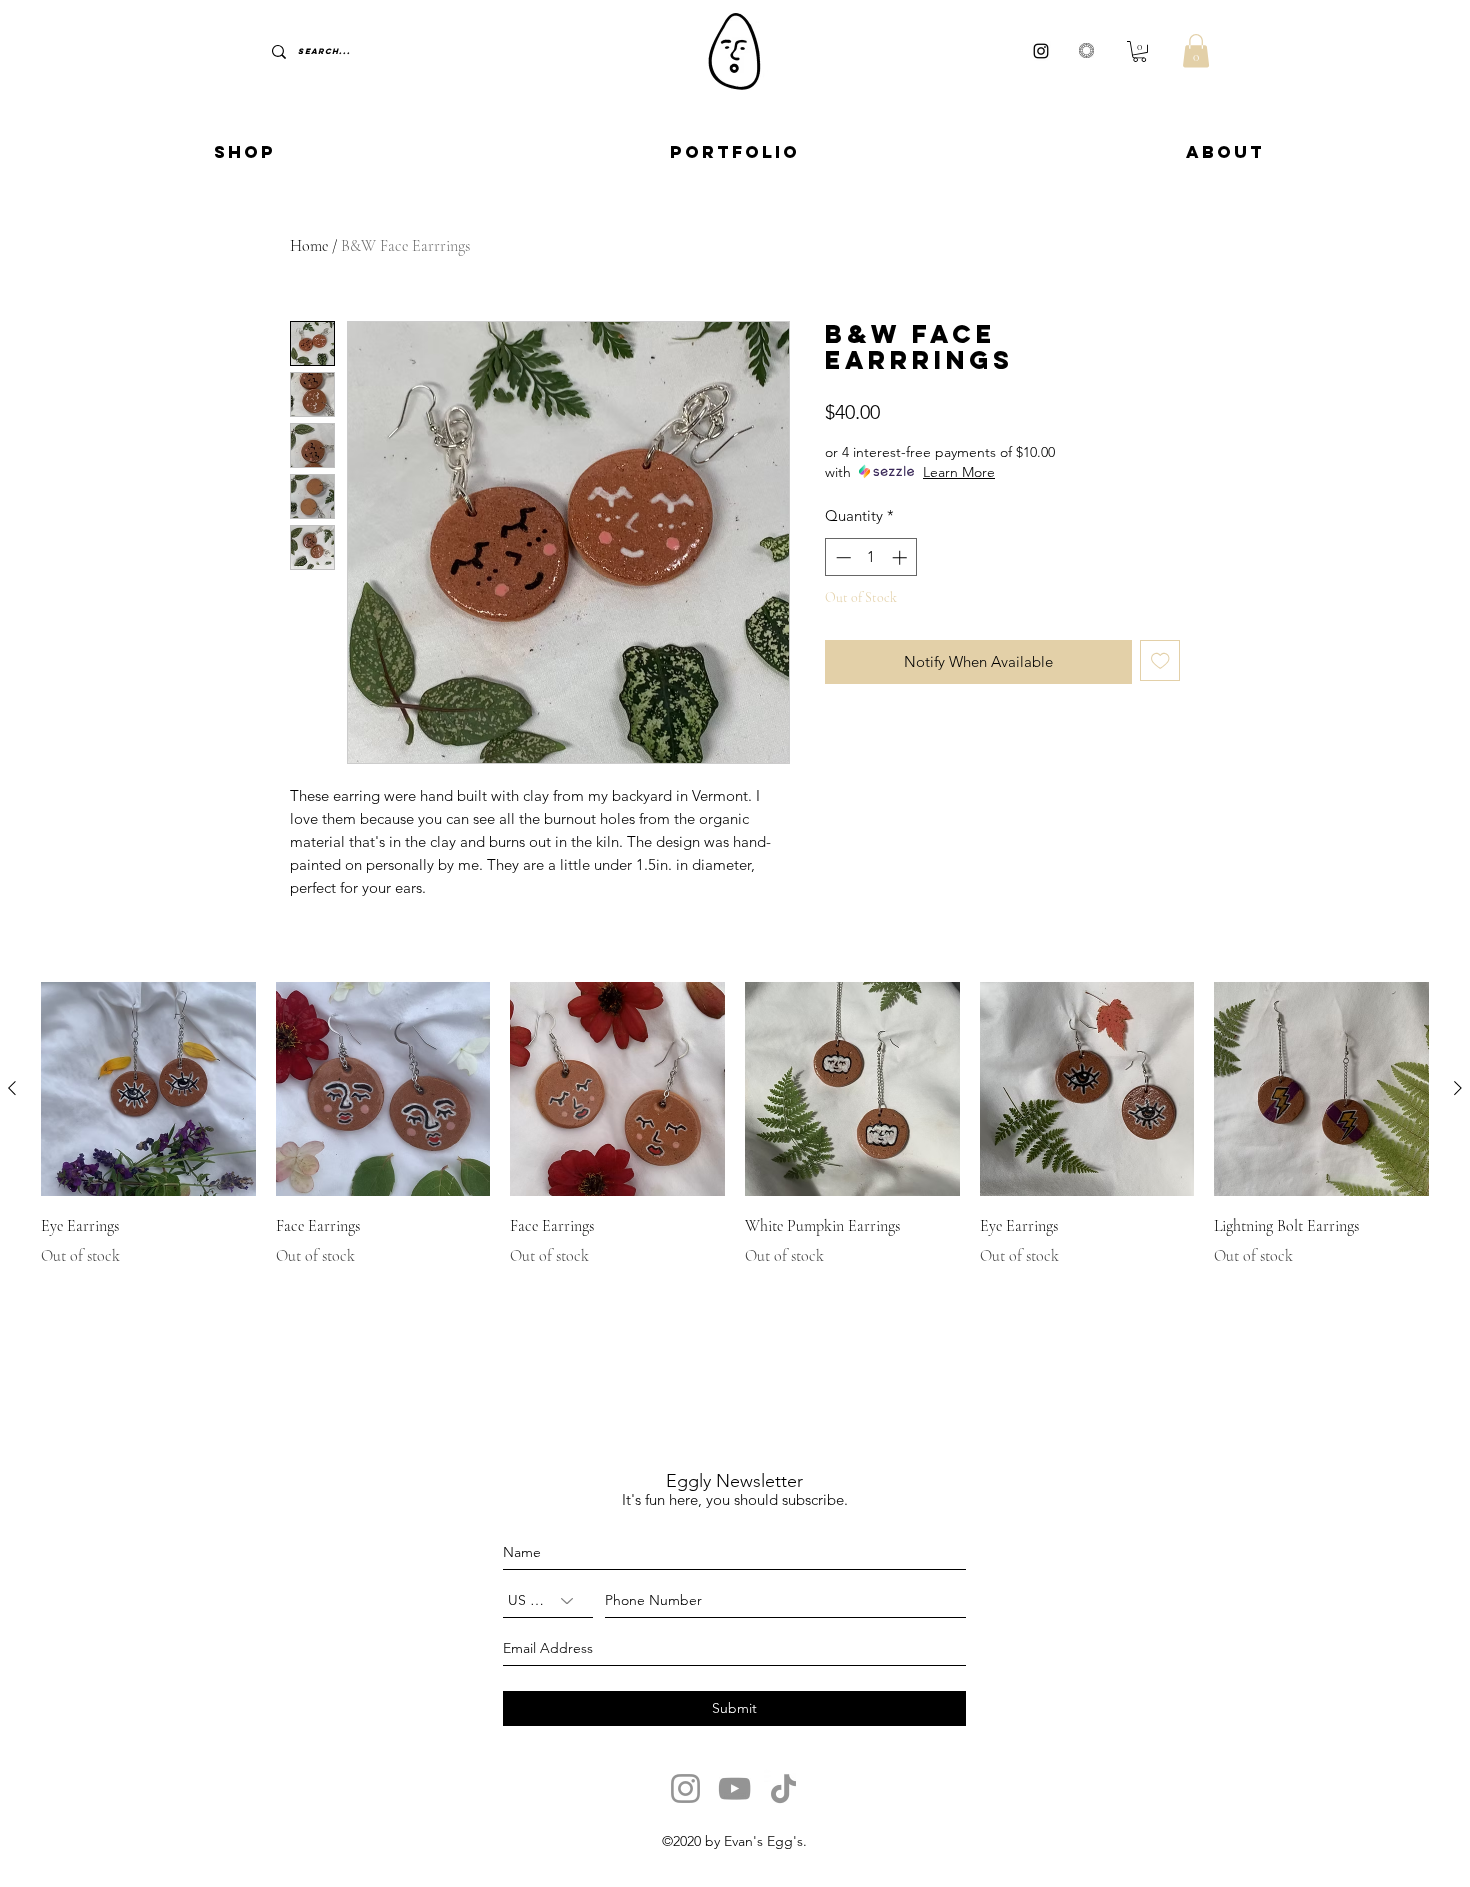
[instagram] (1041, 51)
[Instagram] (685, 1788)
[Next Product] (1458, 1088)
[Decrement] (841, 557)
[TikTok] (783, 1788)
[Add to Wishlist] (1160, 660)
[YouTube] (734, 1788)
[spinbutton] (871, 557)
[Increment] (901, 557)
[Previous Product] (12, 1088)
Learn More (959, 472)
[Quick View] (148, 1089)
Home (309, 246)
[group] (735, 1125)
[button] (1139, 51)
